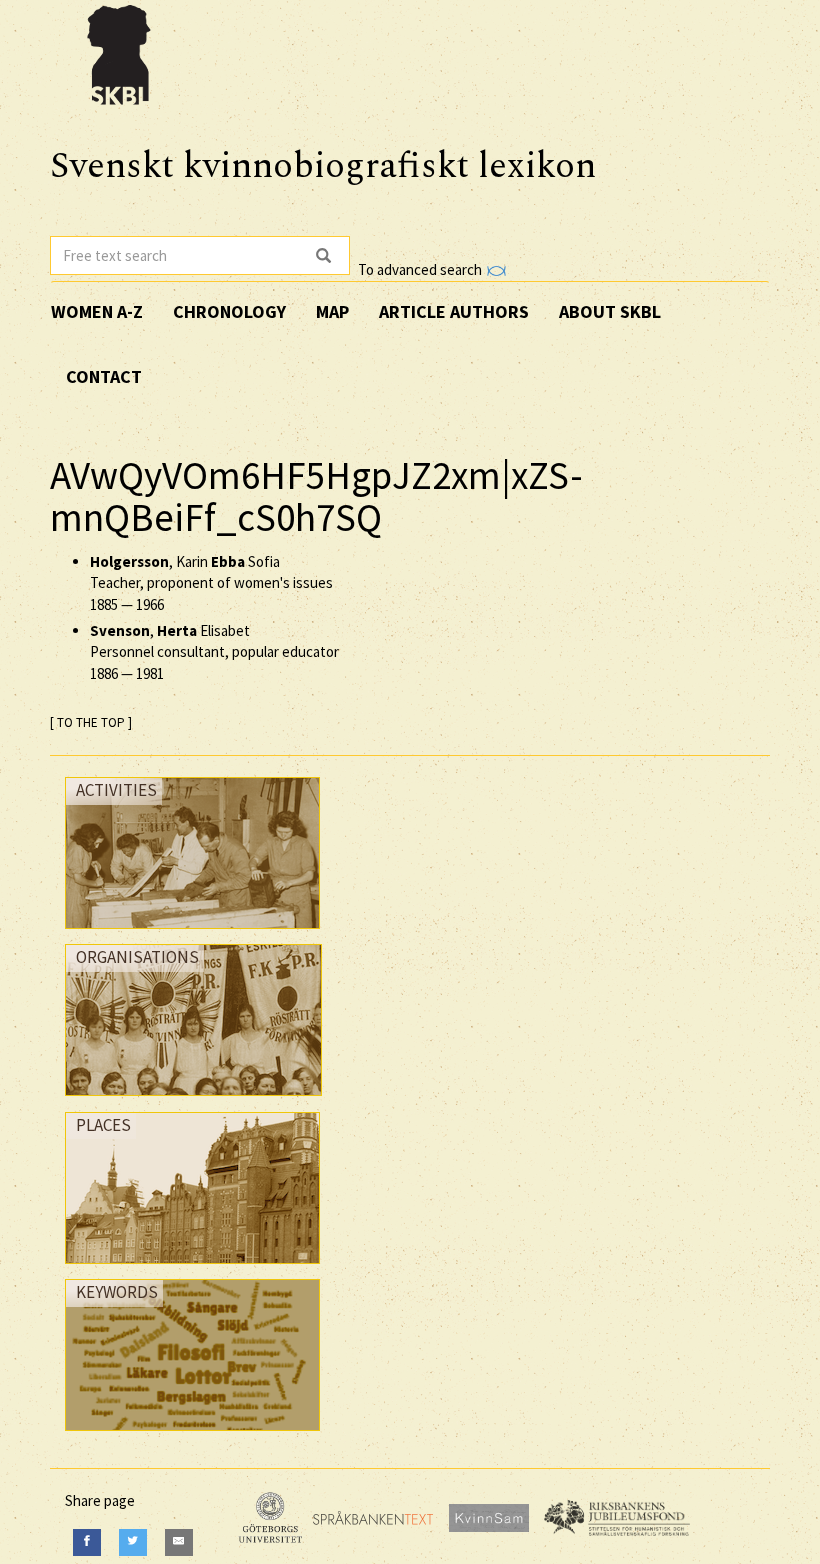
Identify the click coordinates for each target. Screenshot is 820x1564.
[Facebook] (87, 1542)
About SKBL (610, 311)
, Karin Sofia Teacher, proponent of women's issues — (211, 583)
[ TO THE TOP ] (91, 722)
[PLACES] (192, 1268)
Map (332, 311)
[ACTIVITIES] (192, 933)
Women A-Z (97, 311)
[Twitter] (133, 1542)
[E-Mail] (179, 1542)
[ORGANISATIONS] (193, 1100)
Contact (104, 376)
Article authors (454, 311)
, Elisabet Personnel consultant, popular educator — (214, 652)
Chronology (229, 311)
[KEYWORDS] (192, 1435)
